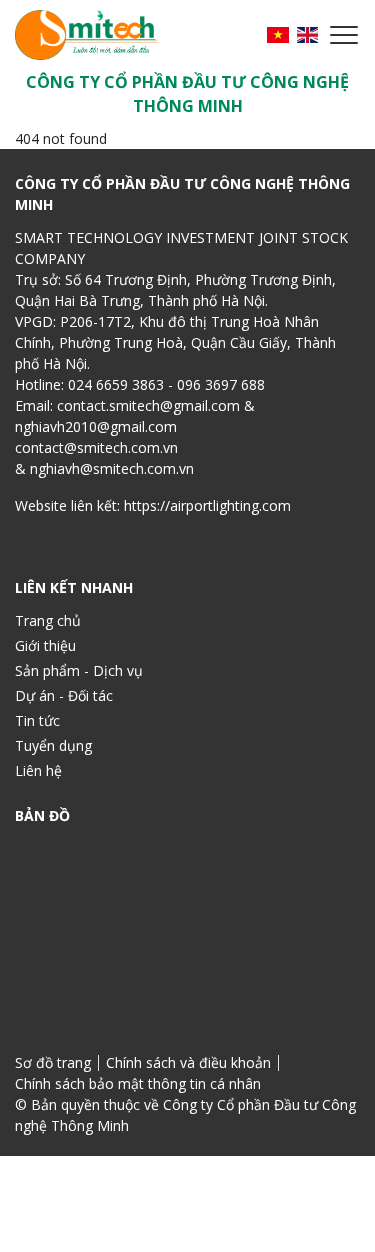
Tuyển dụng (53, 745)
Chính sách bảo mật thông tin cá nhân (138, 1083)
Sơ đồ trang (53, 1062)
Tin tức (37, 720)
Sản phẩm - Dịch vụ (79, 670)
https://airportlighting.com (207, 505)
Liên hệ (38, 770)
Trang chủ (48, 620)
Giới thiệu (45, 645)
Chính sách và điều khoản (188, 1062)
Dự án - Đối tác (64, 695)
